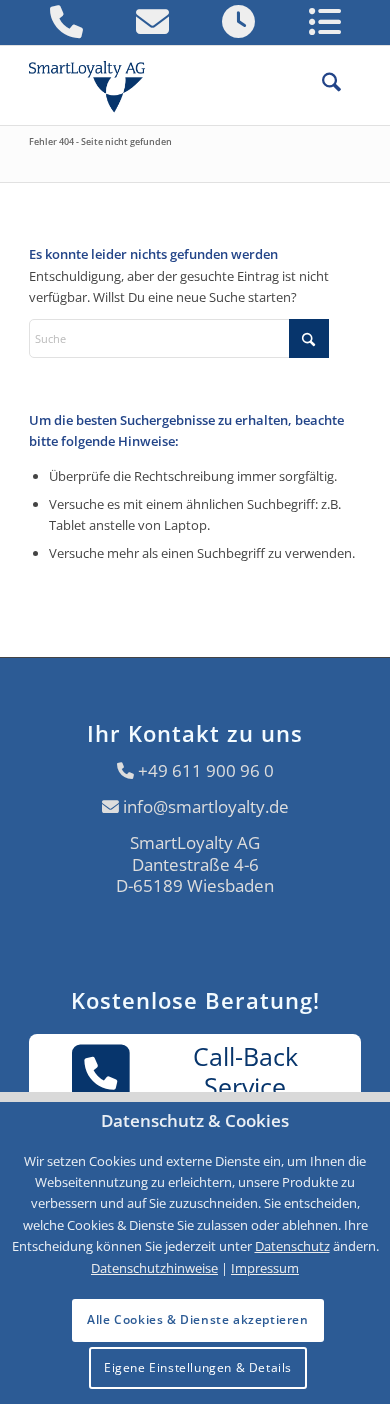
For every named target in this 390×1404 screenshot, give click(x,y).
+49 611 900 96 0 (206, 770)
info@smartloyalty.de (206, 806)
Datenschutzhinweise (154, 1268)
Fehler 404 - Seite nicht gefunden (100, 141)
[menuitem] (321, 85)
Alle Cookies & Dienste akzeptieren (197, 1319)
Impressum (265, 1268)
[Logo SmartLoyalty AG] (95, 85)
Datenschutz (292, 1246)
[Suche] (321, 85)
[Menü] (351, 85)
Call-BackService (245, 1071)
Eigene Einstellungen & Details (198, 1367)
